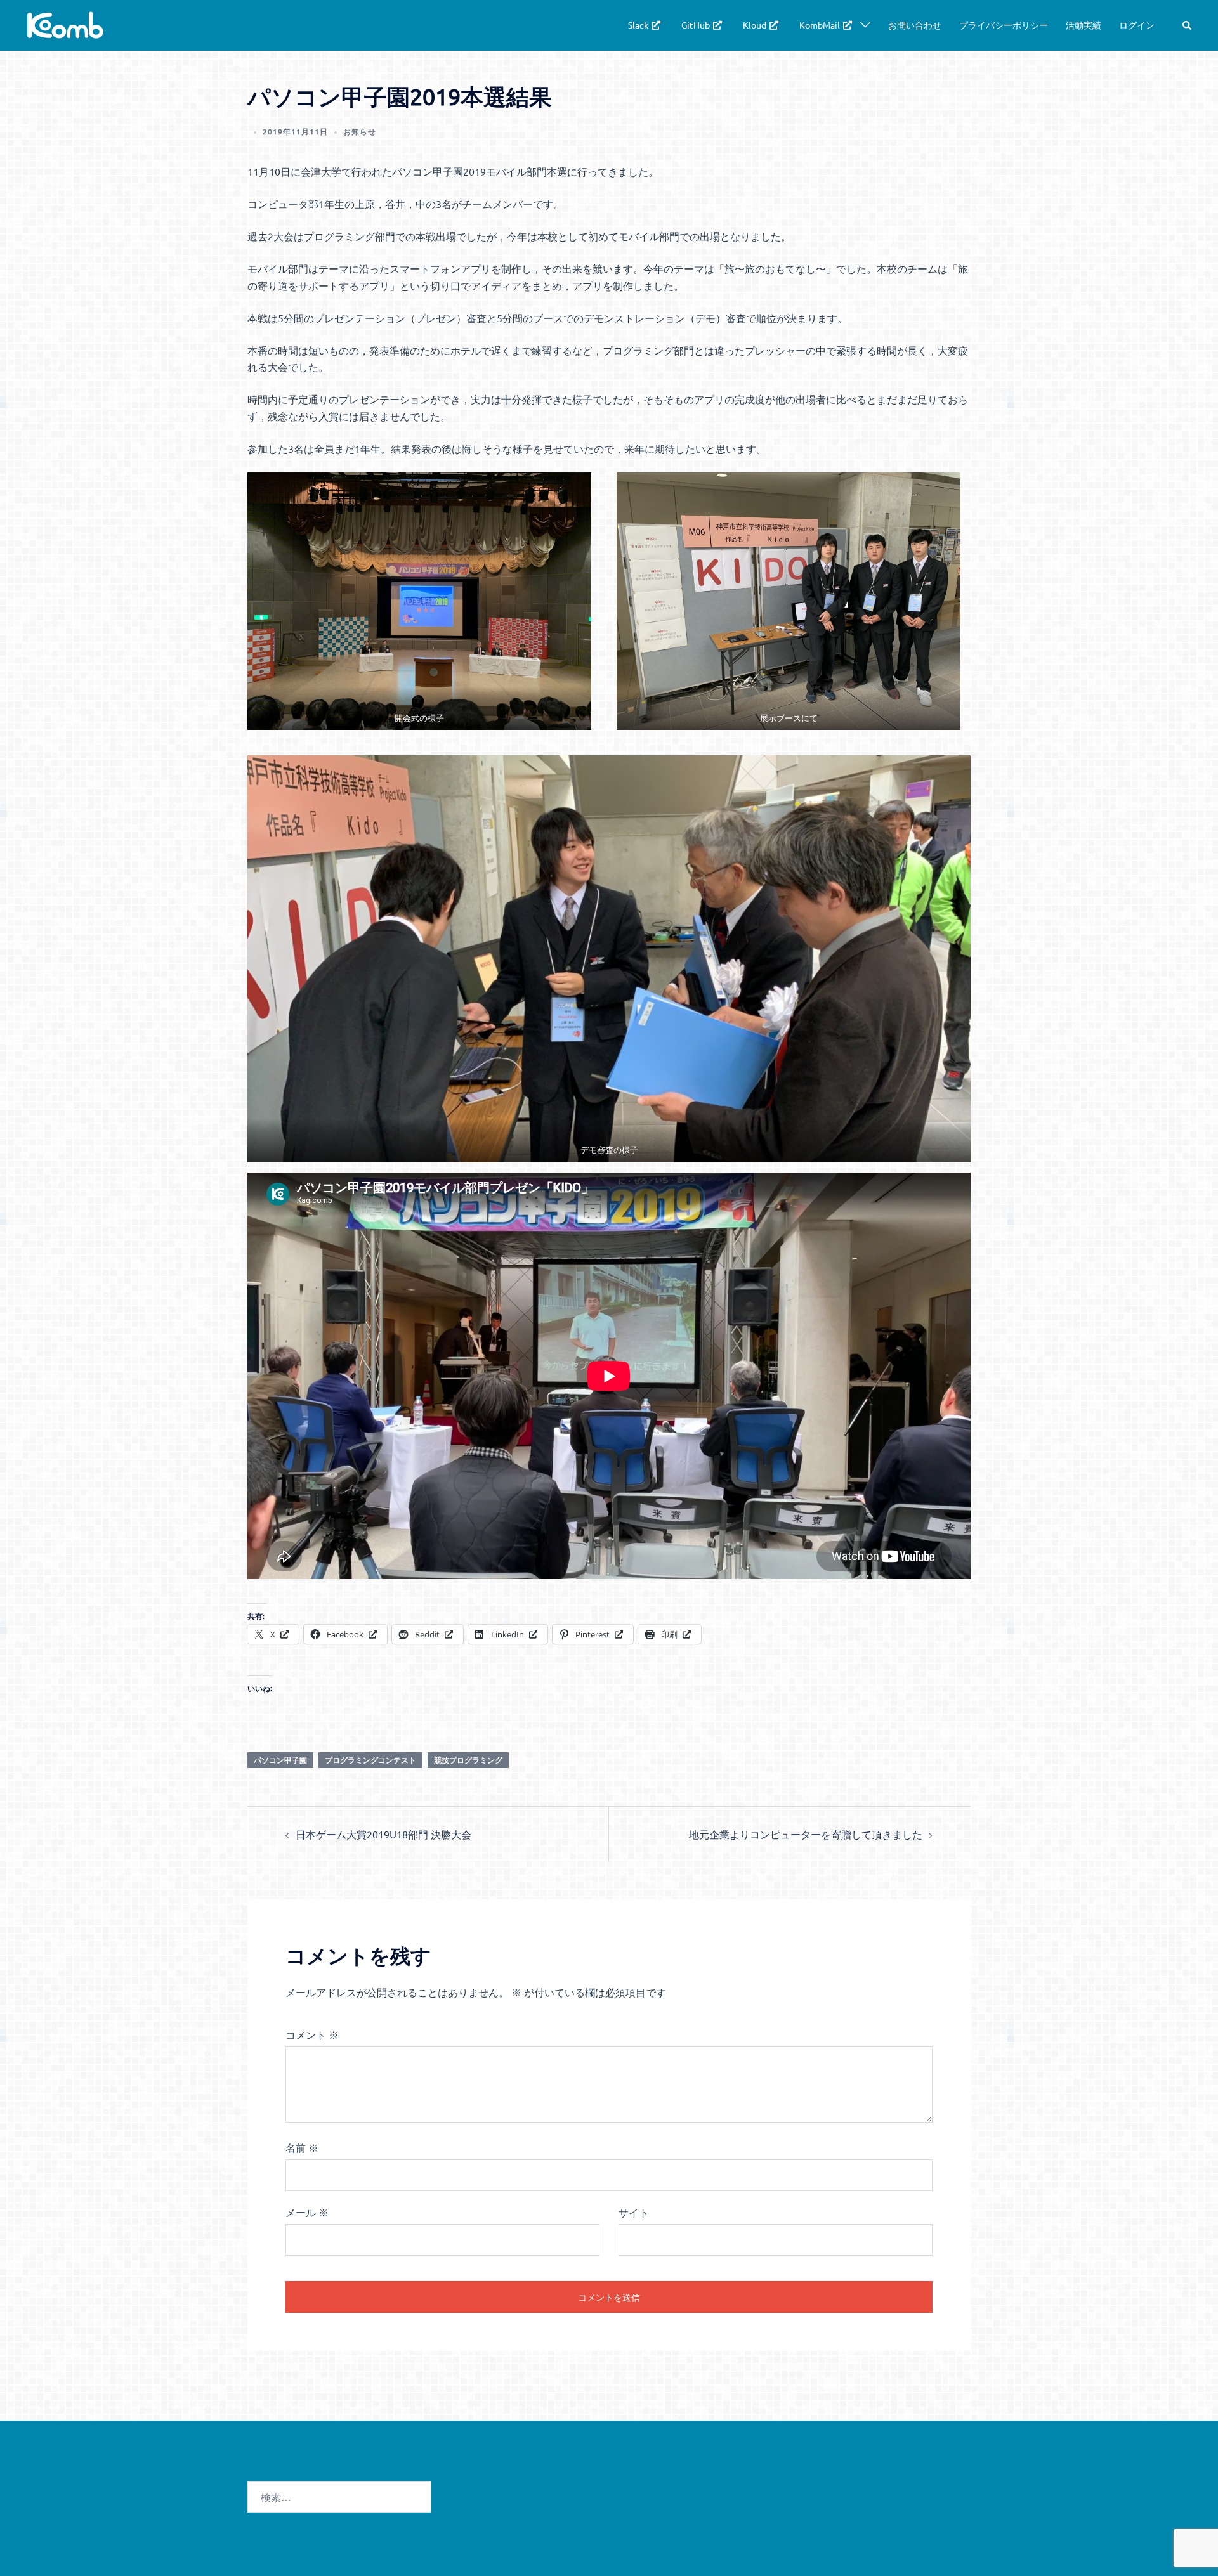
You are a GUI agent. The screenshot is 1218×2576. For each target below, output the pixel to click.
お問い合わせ (915, 25)
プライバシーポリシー (1004, 25)
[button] (1188, 25)
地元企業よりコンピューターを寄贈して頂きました (806, 1834)
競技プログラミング (468, 1760)
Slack (638, 25)
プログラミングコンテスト (370, 1760)
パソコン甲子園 (280, 1760)
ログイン (1137, 25)
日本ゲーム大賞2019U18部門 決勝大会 (383, 1834)
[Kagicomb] (65, 23)
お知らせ (360, 131)
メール (307, 2212)
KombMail (820, 25)
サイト (634, 2212)
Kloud (755, 25)
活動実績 (1084, 25)
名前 (302, 2147)
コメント (312, 2034)
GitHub (696, 25)
